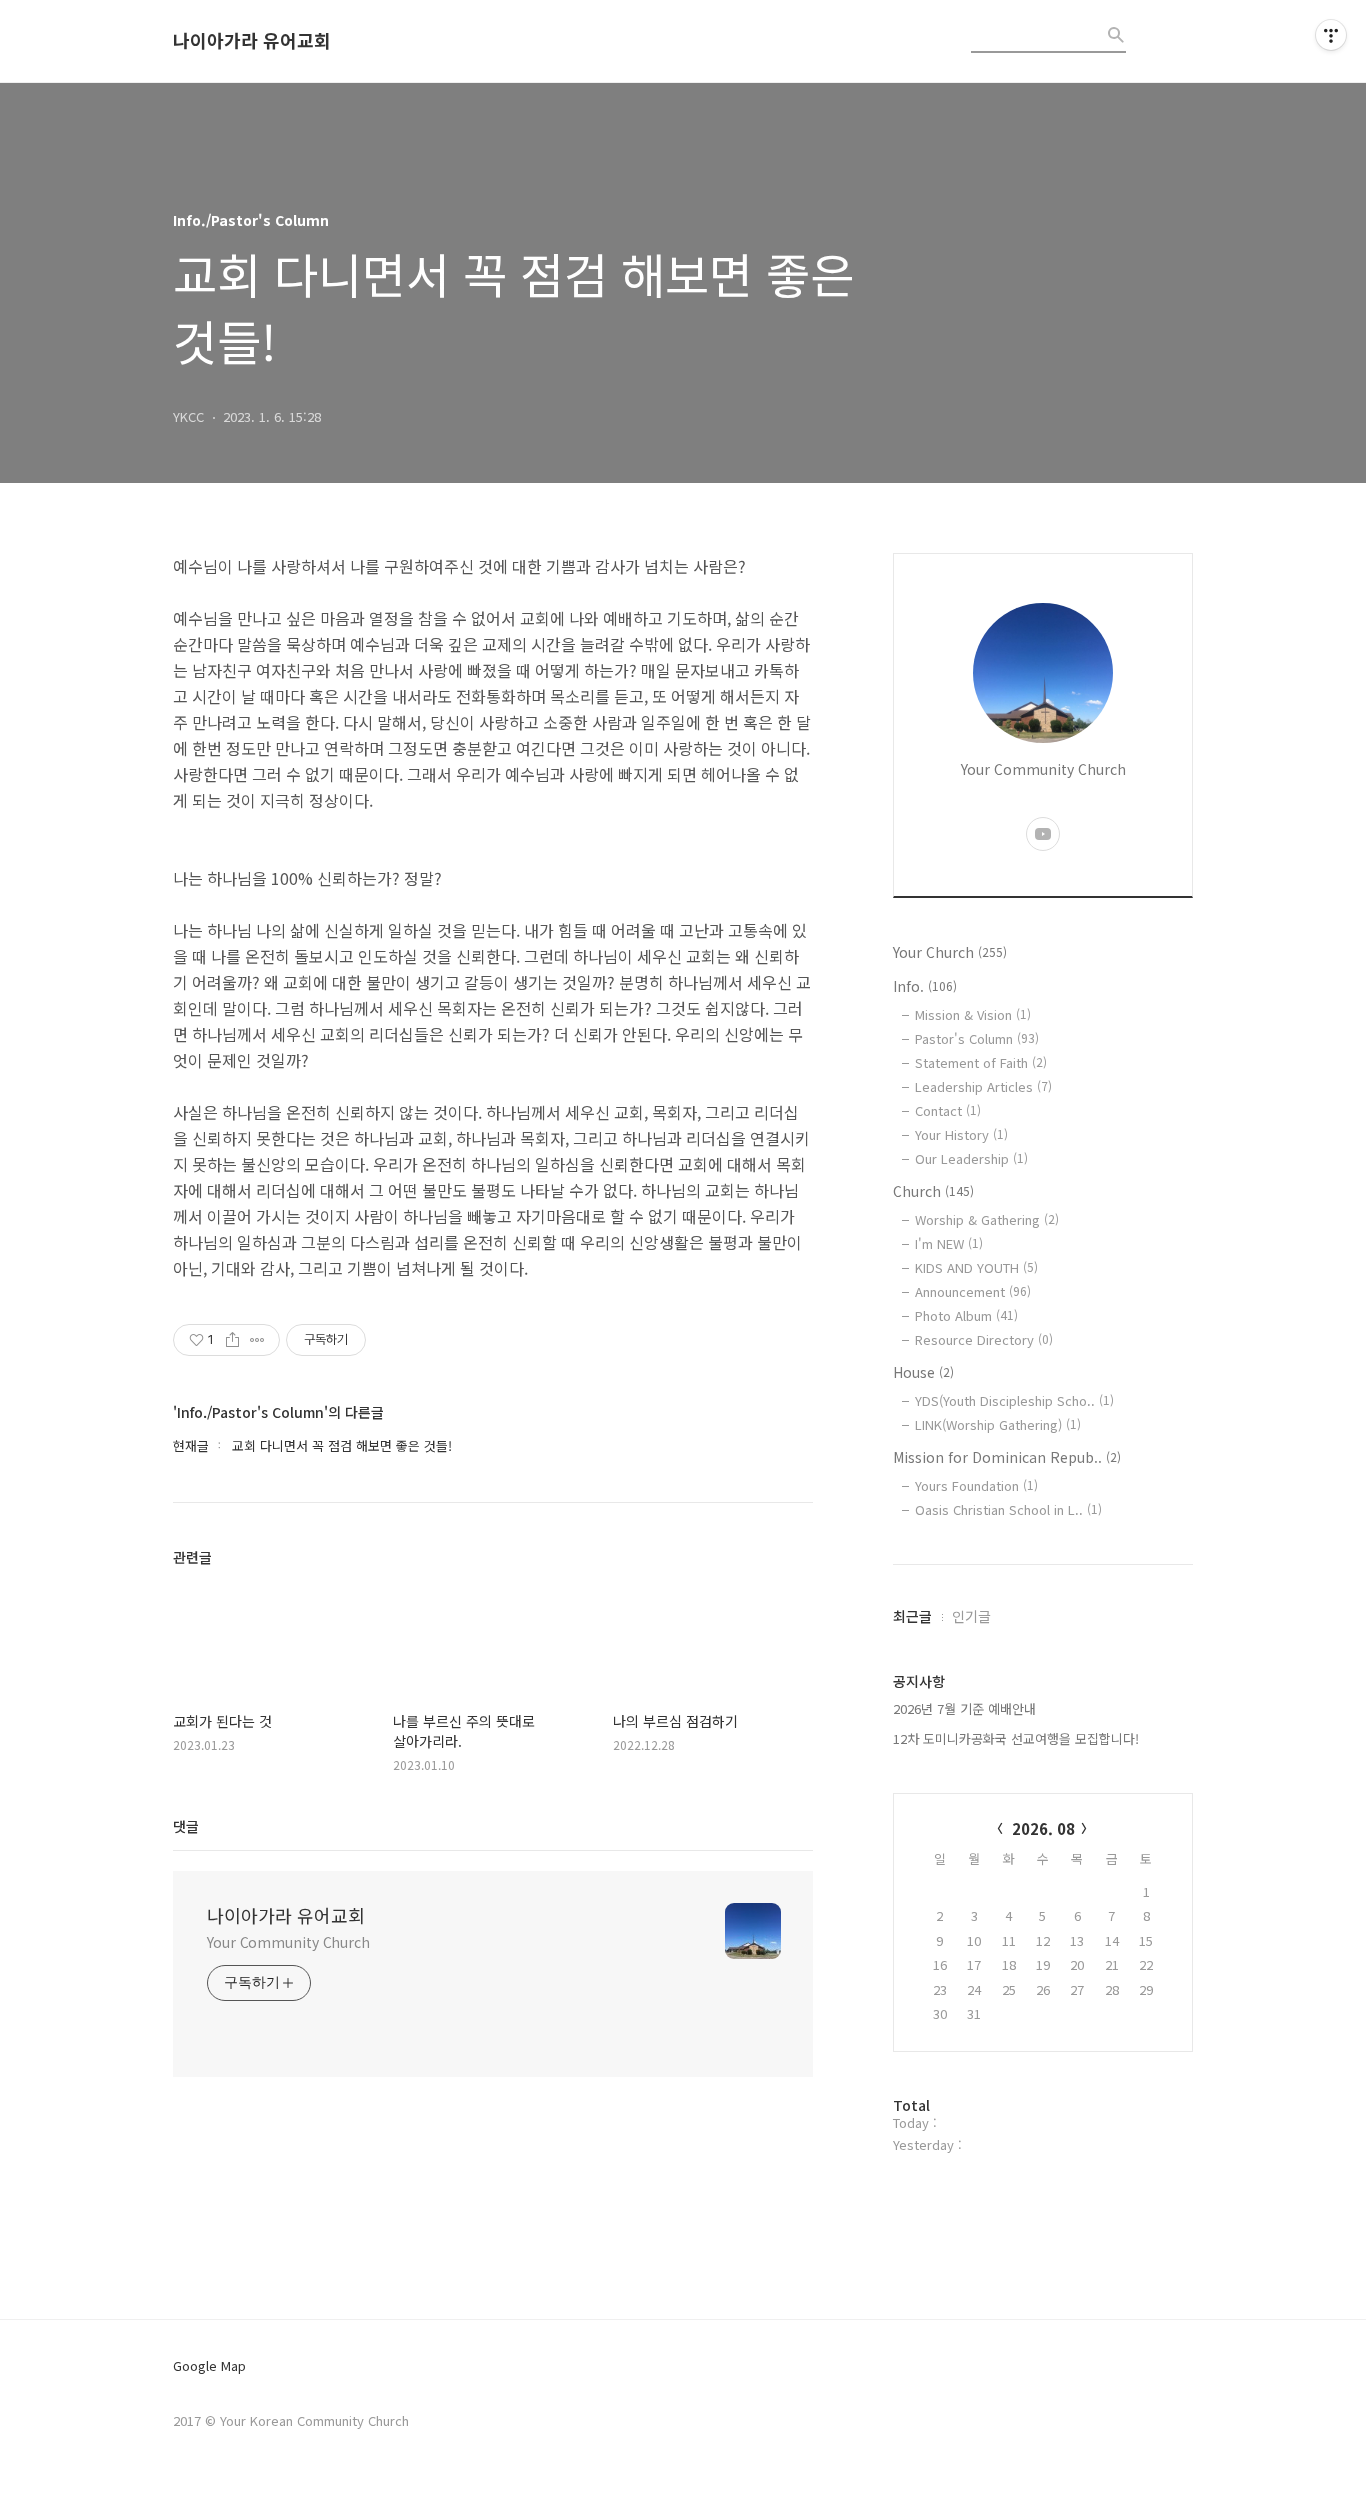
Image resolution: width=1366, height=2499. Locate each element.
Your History (961, 1134)
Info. (925, 986)
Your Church (950, 952)
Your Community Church (288, 1942)
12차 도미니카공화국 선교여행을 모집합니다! (1016, 1738)
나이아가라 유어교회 (252, 41)
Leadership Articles (983, 1086)
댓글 (186, 1826)
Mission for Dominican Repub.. (1007, 1457)
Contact (948, 1110)
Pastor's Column (977, 1038)
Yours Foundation (976, 1485)
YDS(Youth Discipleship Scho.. (1014, 1400)
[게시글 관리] (257, 1340)
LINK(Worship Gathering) (998, 1424)
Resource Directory (984, 1339)
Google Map (209, 2366)
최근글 (912, 1616)
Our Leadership (971, 1158)
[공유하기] (232, 1340)
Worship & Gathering (987, 1219)
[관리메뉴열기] (1331, 35)
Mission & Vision (973, 1014)
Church (933, 1191)
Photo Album (966, 1315)
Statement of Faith (981, 1062)
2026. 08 (1043, 1828)
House (923, 1372)
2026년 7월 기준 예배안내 (964, 1708)
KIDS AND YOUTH (976, 1267)
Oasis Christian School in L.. (1008, 1509)
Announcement (973, 1291)
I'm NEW (949, 1243)
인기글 (971, 1616)
